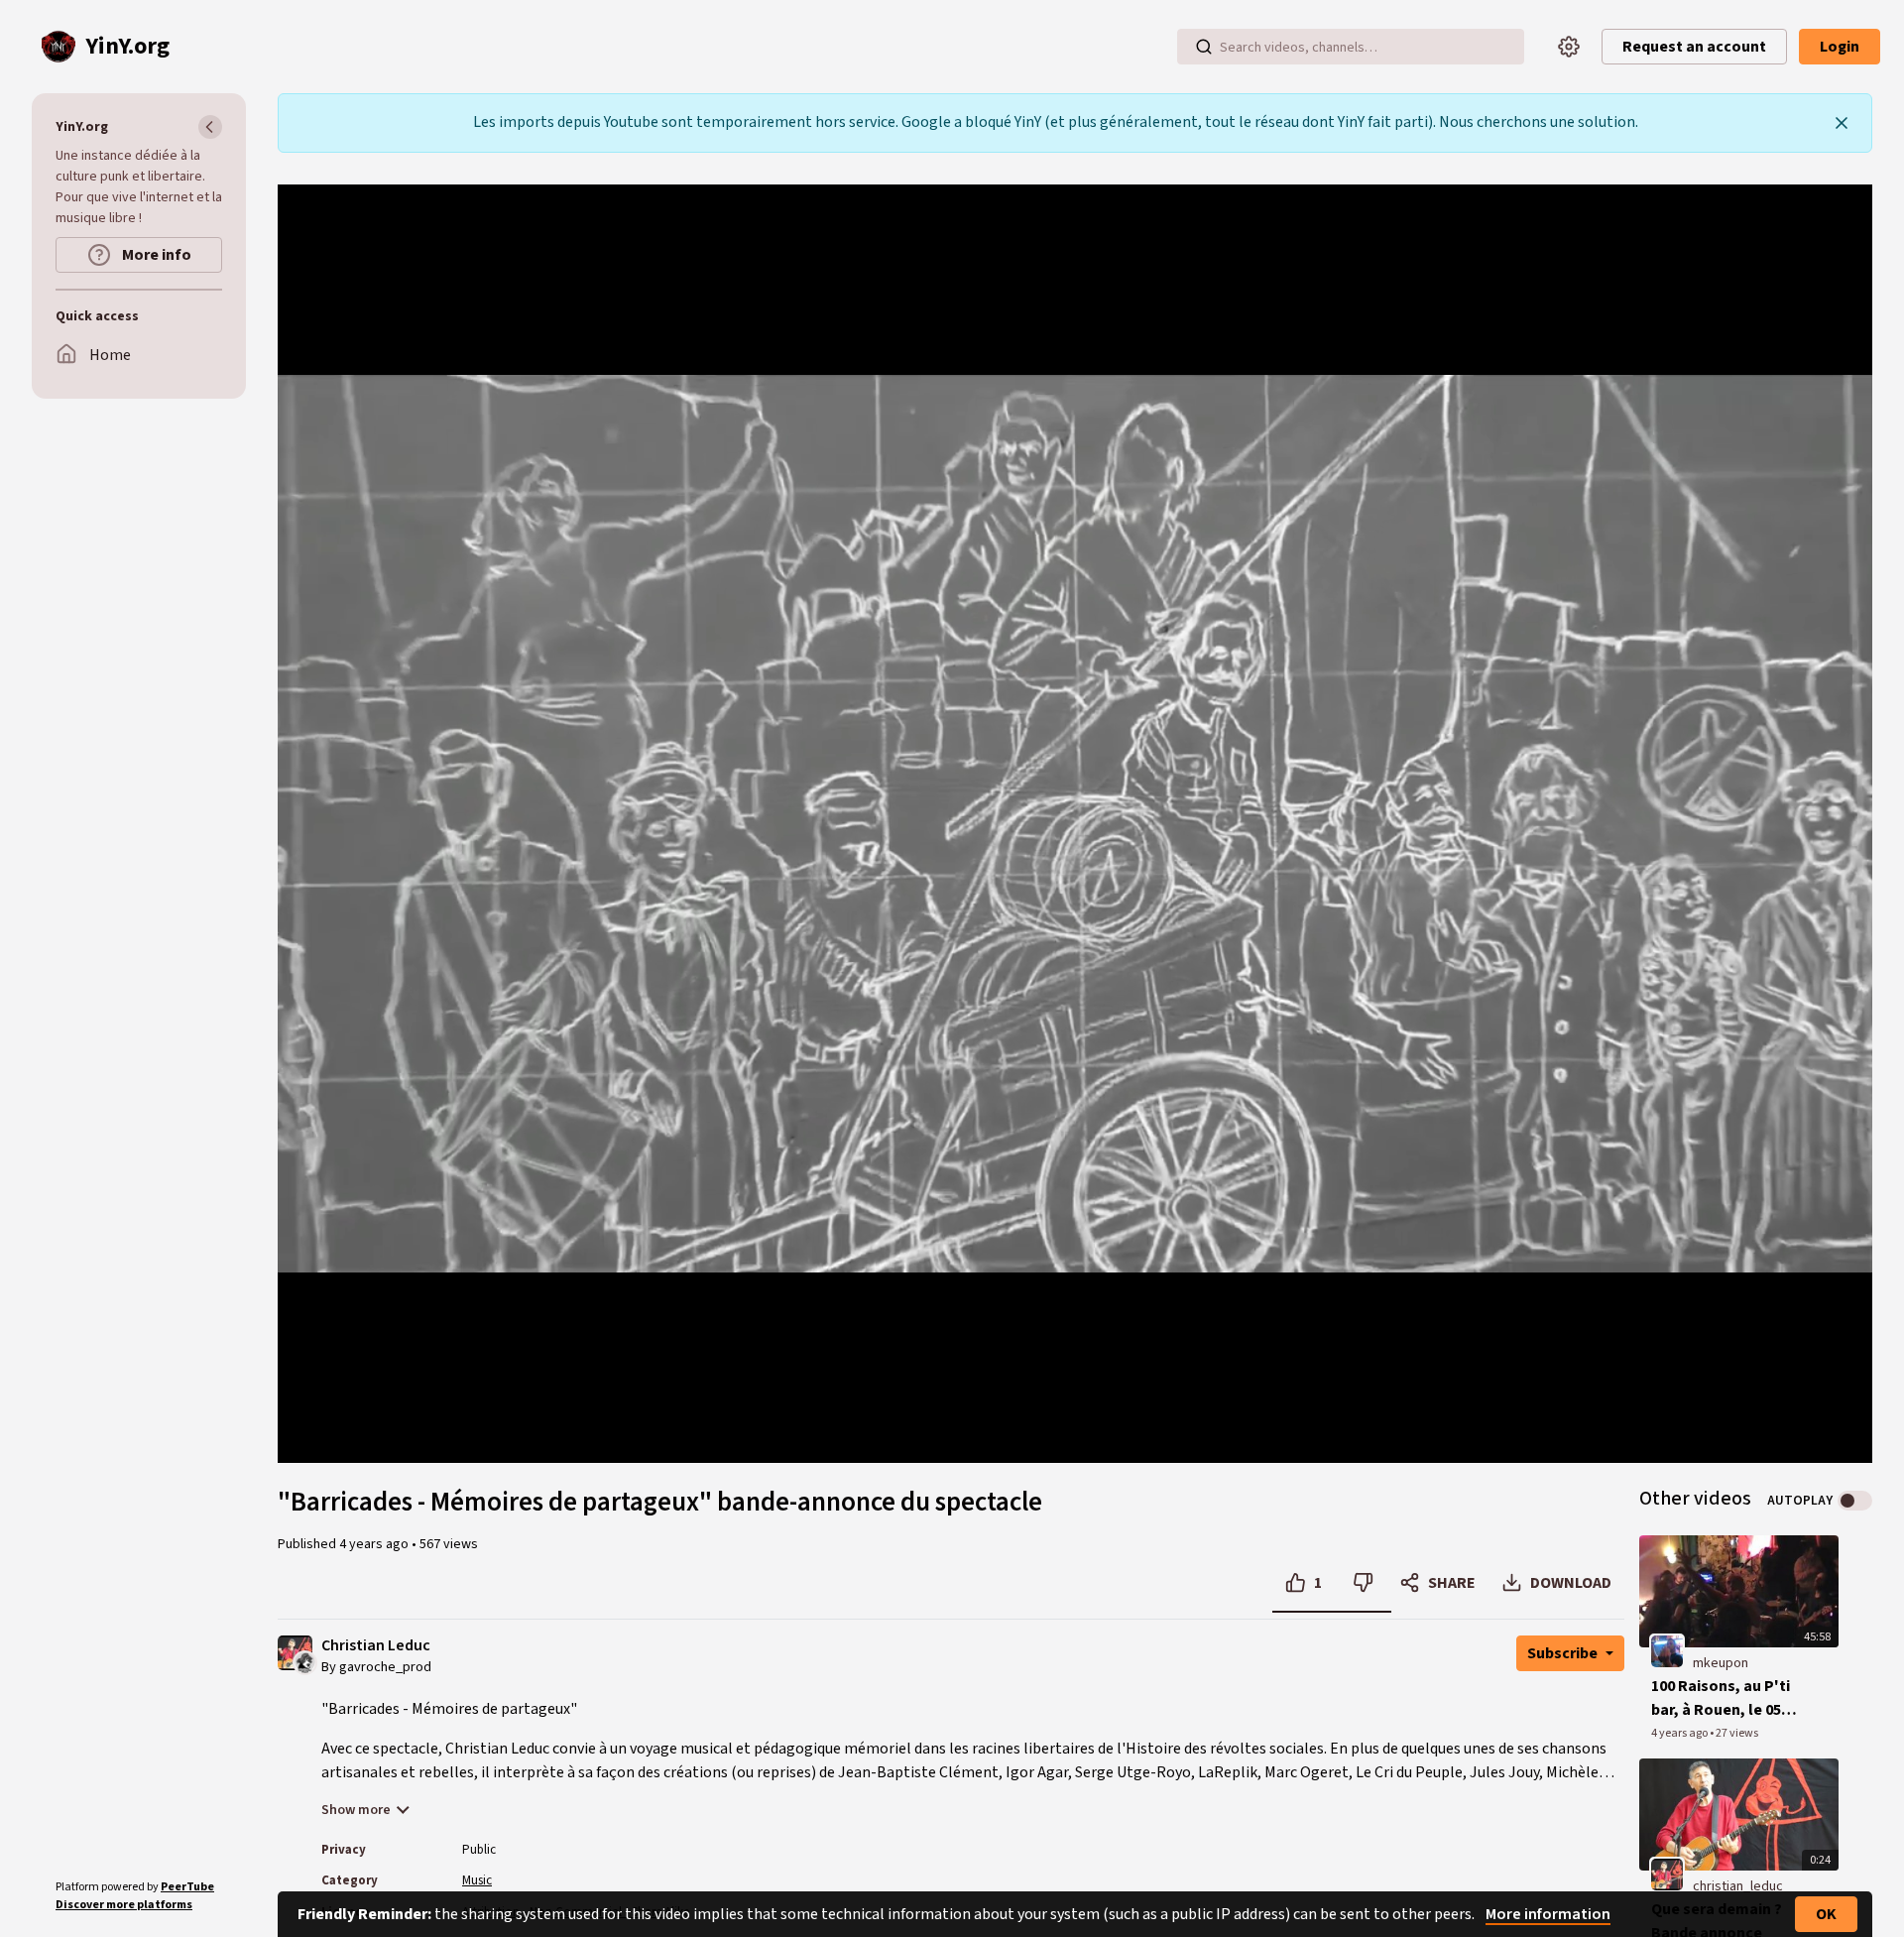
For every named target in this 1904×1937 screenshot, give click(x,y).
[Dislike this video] (1363, 1583)
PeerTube (187, 1887)
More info (155, 255)
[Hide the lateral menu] (210, 127)
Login (1840, 47)
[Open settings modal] (1569, 47)
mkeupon (1721, 1663)
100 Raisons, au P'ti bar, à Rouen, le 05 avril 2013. (1721, 1698)
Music (477, 1880)
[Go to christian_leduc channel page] (305, 1661)
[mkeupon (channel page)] (1667, 1650)
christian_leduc (1738, 1886)
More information (1548, 1914)
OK (1826, 1914)
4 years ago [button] (375, 1544)
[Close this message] (1842, 123)
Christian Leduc (376, 1646)
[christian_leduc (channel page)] (1667, 1874)
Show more (356, 1810)
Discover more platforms (124, 1905)
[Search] (1204, 47)
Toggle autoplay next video (1855, 1501)
